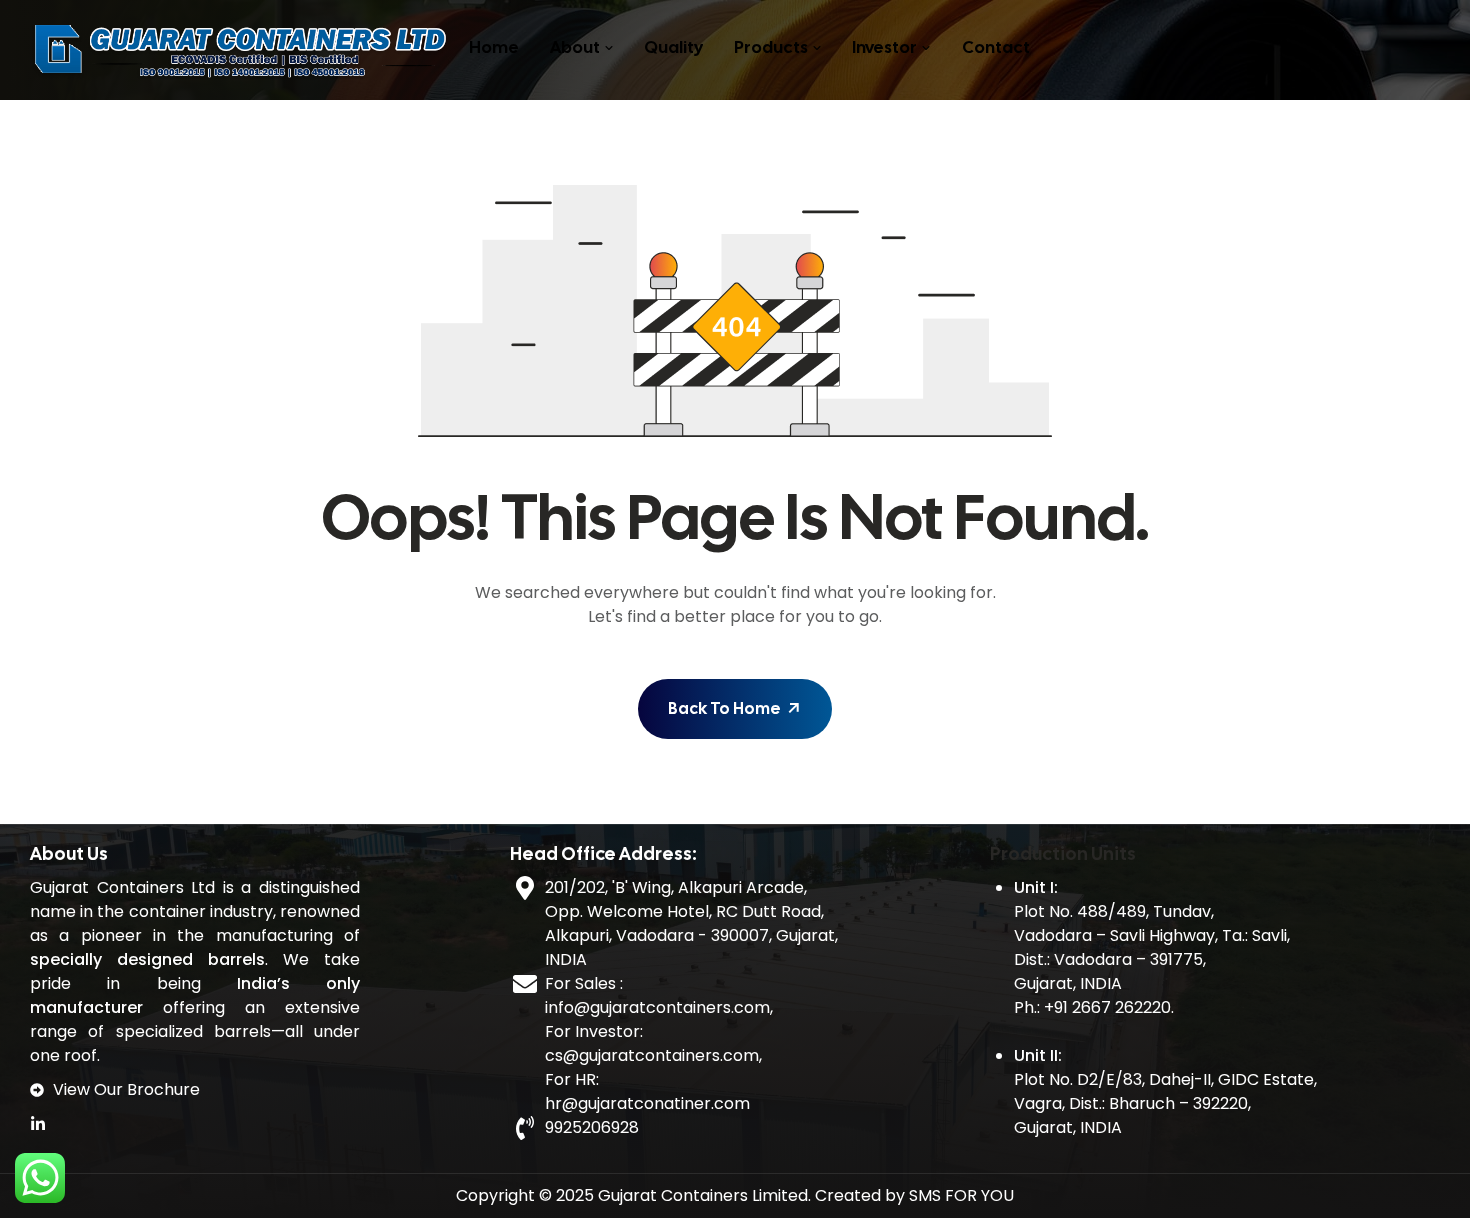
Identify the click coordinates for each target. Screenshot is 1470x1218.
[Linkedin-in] (38, 1124)
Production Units (1063, 853)
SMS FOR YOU (961, 1195)
